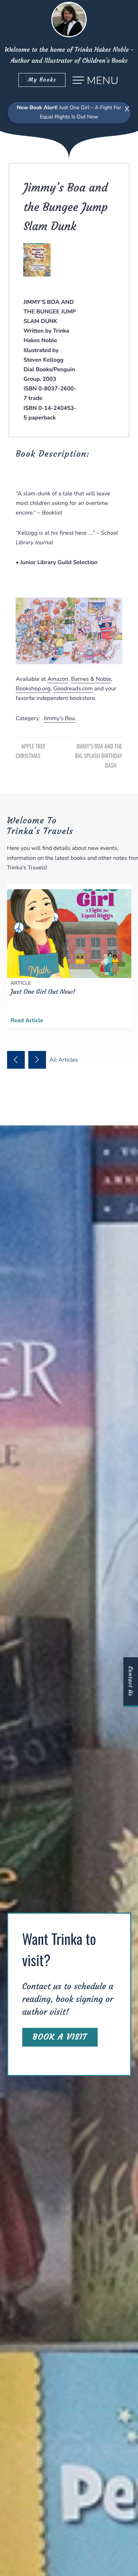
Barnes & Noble (91, 679)
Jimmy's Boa (59, 718)
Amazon (58, 679)
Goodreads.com (73, 689)
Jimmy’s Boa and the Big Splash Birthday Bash (99, 756)
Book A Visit (60, 2037)
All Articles (65, 1060)
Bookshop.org (33, 689)
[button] (16, 1060)
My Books (42, 80)
